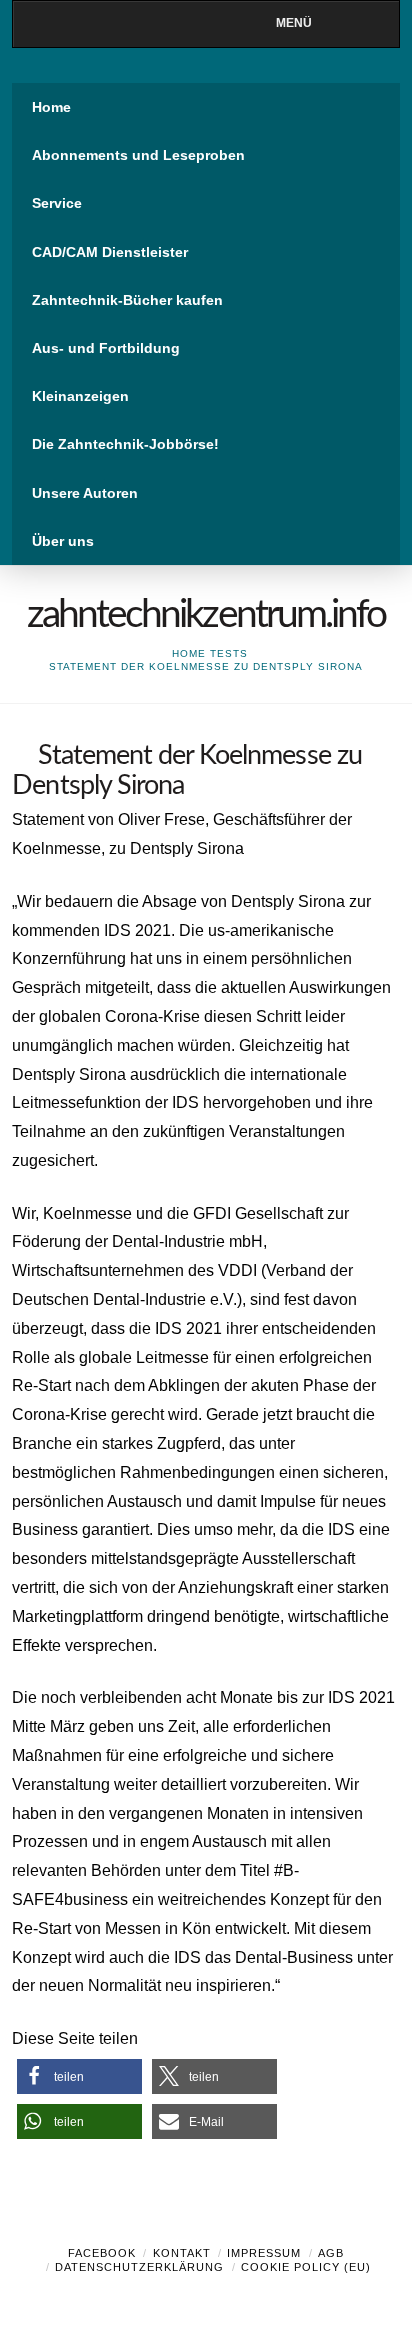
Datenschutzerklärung (139, 2267)
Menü (294, 23)
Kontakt (182, 2253)
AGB (331, 2253)
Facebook (102, 2253)
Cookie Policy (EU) (306, 2267)
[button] (79, 2076)
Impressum (264, 2253)
